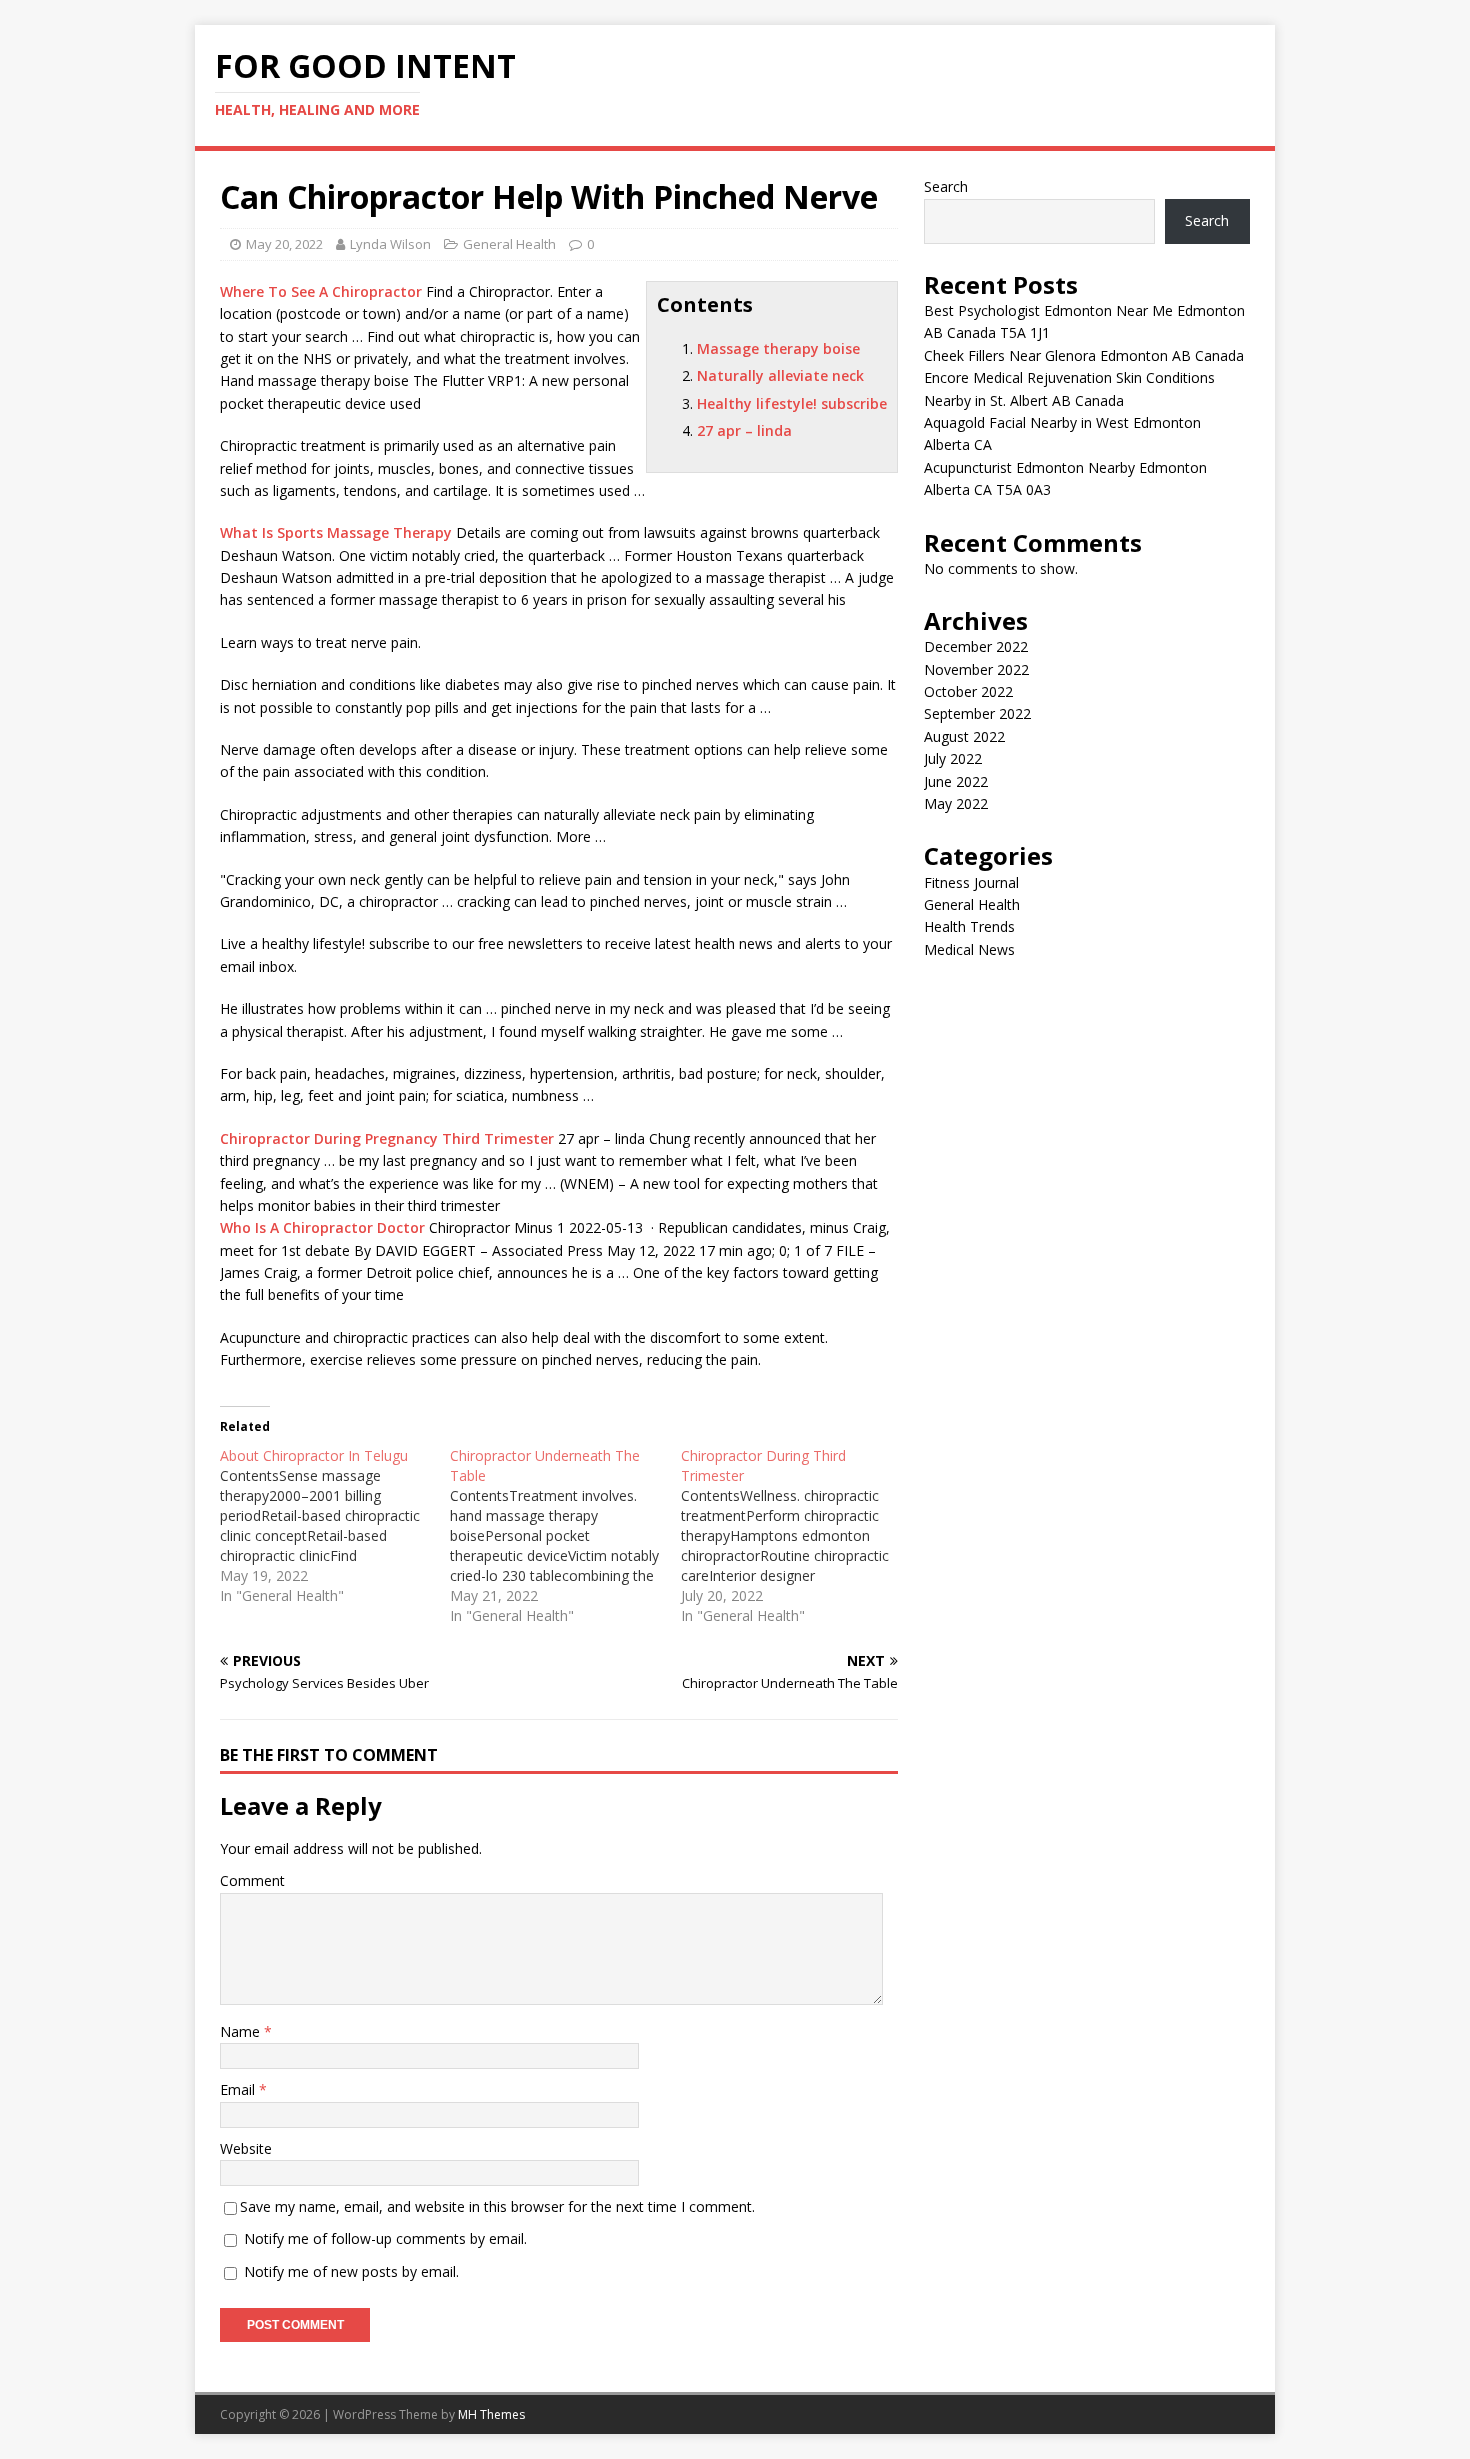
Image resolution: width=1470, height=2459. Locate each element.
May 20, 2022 (284, 244)
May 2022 (956, 803)
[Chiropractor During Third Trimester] (796, 1536)
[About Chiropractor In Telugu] (335, 1526)
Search (946, 186)
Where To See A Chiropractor (321, 291)
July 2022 (953, 758)
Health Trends (969, 926)
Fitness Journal (971, 882)
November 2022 (976, 669)
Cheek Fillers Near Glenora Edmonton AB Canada (1084, 355)
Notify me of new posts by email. (351, 2271)
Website (246, 2148)
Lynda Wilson (390, 244)
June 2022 (956, 781)
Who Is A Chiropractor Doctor (322, 1227)
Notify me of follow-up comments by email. (385, 2238)
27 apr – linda (744, 430)
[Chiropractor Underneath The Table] (565, 1536)
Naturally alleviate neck (780, 375)
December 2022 (976, 646)
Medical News (969, 949)
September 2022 (977, 713)
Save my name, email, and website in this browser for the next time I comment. (497, 2206)
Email (239, 2089)
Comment (252, 1880)
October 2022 (968, 691)
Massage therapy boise (778, 348)
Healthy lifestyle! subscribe (792, 403)
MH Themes (491, 2414)
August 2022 (964, 736)
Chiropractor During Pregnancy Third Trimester (387, 1138)
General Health (509, 244)
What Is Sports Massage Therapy (336, 532)
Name (242, 2031)
